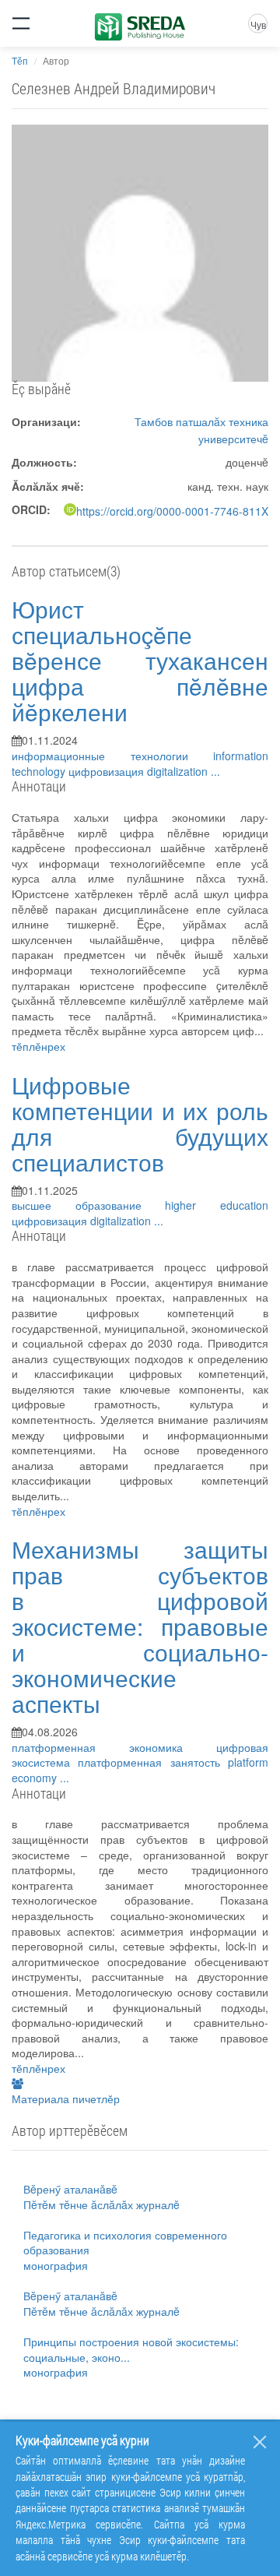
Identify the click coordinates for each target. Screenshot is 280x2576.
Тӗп (20, 60)
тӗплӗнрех (38, 1046)
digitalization (179, 771)
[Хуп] (260, 2442)
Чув (258, 25)
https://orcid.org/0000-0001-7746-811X (172, 511)
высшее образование (88, 1205)
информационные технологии (112, 756)
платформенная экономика (114, 1747)
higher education (217, 1205)
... (215, 771)
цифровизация (108, 771)
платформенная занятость (153, 1762)
